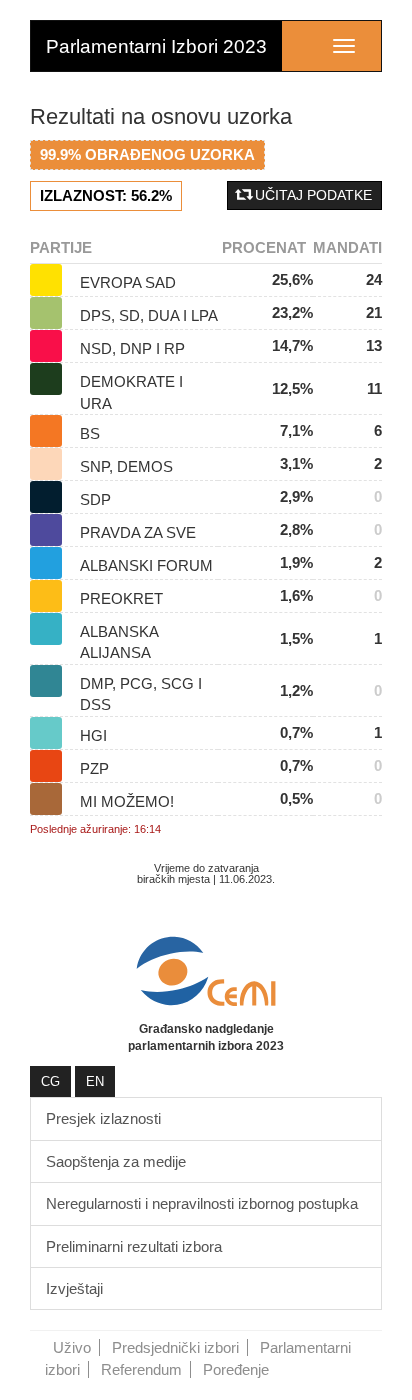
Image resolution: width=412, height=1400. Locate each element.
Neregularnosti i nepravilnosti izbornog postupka (202, 1203)
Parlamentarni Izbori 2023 (156, 46)
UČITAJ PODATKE (311, 195)
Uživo (72, 1347)
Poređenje (236, 1369)
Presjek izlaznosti (103, 1118)
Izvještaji (74, 1288)
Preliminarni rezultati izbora (134, 1246)
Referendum (141, 1369)
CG (50, 1081)
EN (95, 1081)
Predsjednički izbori (175, 1347)
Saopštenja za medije (116, 1161)
